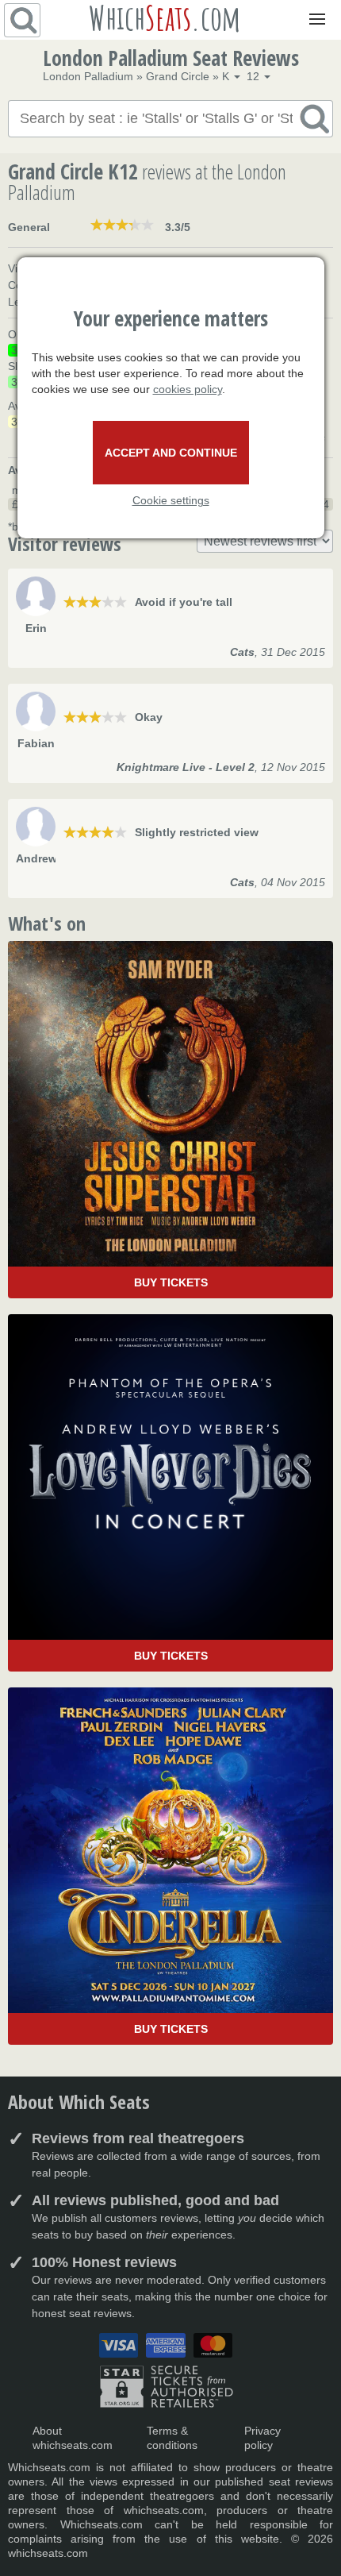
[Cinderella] (170, 1866)
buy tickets (171, 1282)
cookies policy (188, 389)
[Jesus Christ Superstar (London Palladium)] (170, 1120)
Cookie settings (171, 500)
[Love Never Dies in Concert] (170, 1493)
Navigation (314, 8)
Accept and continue (171, 453)
